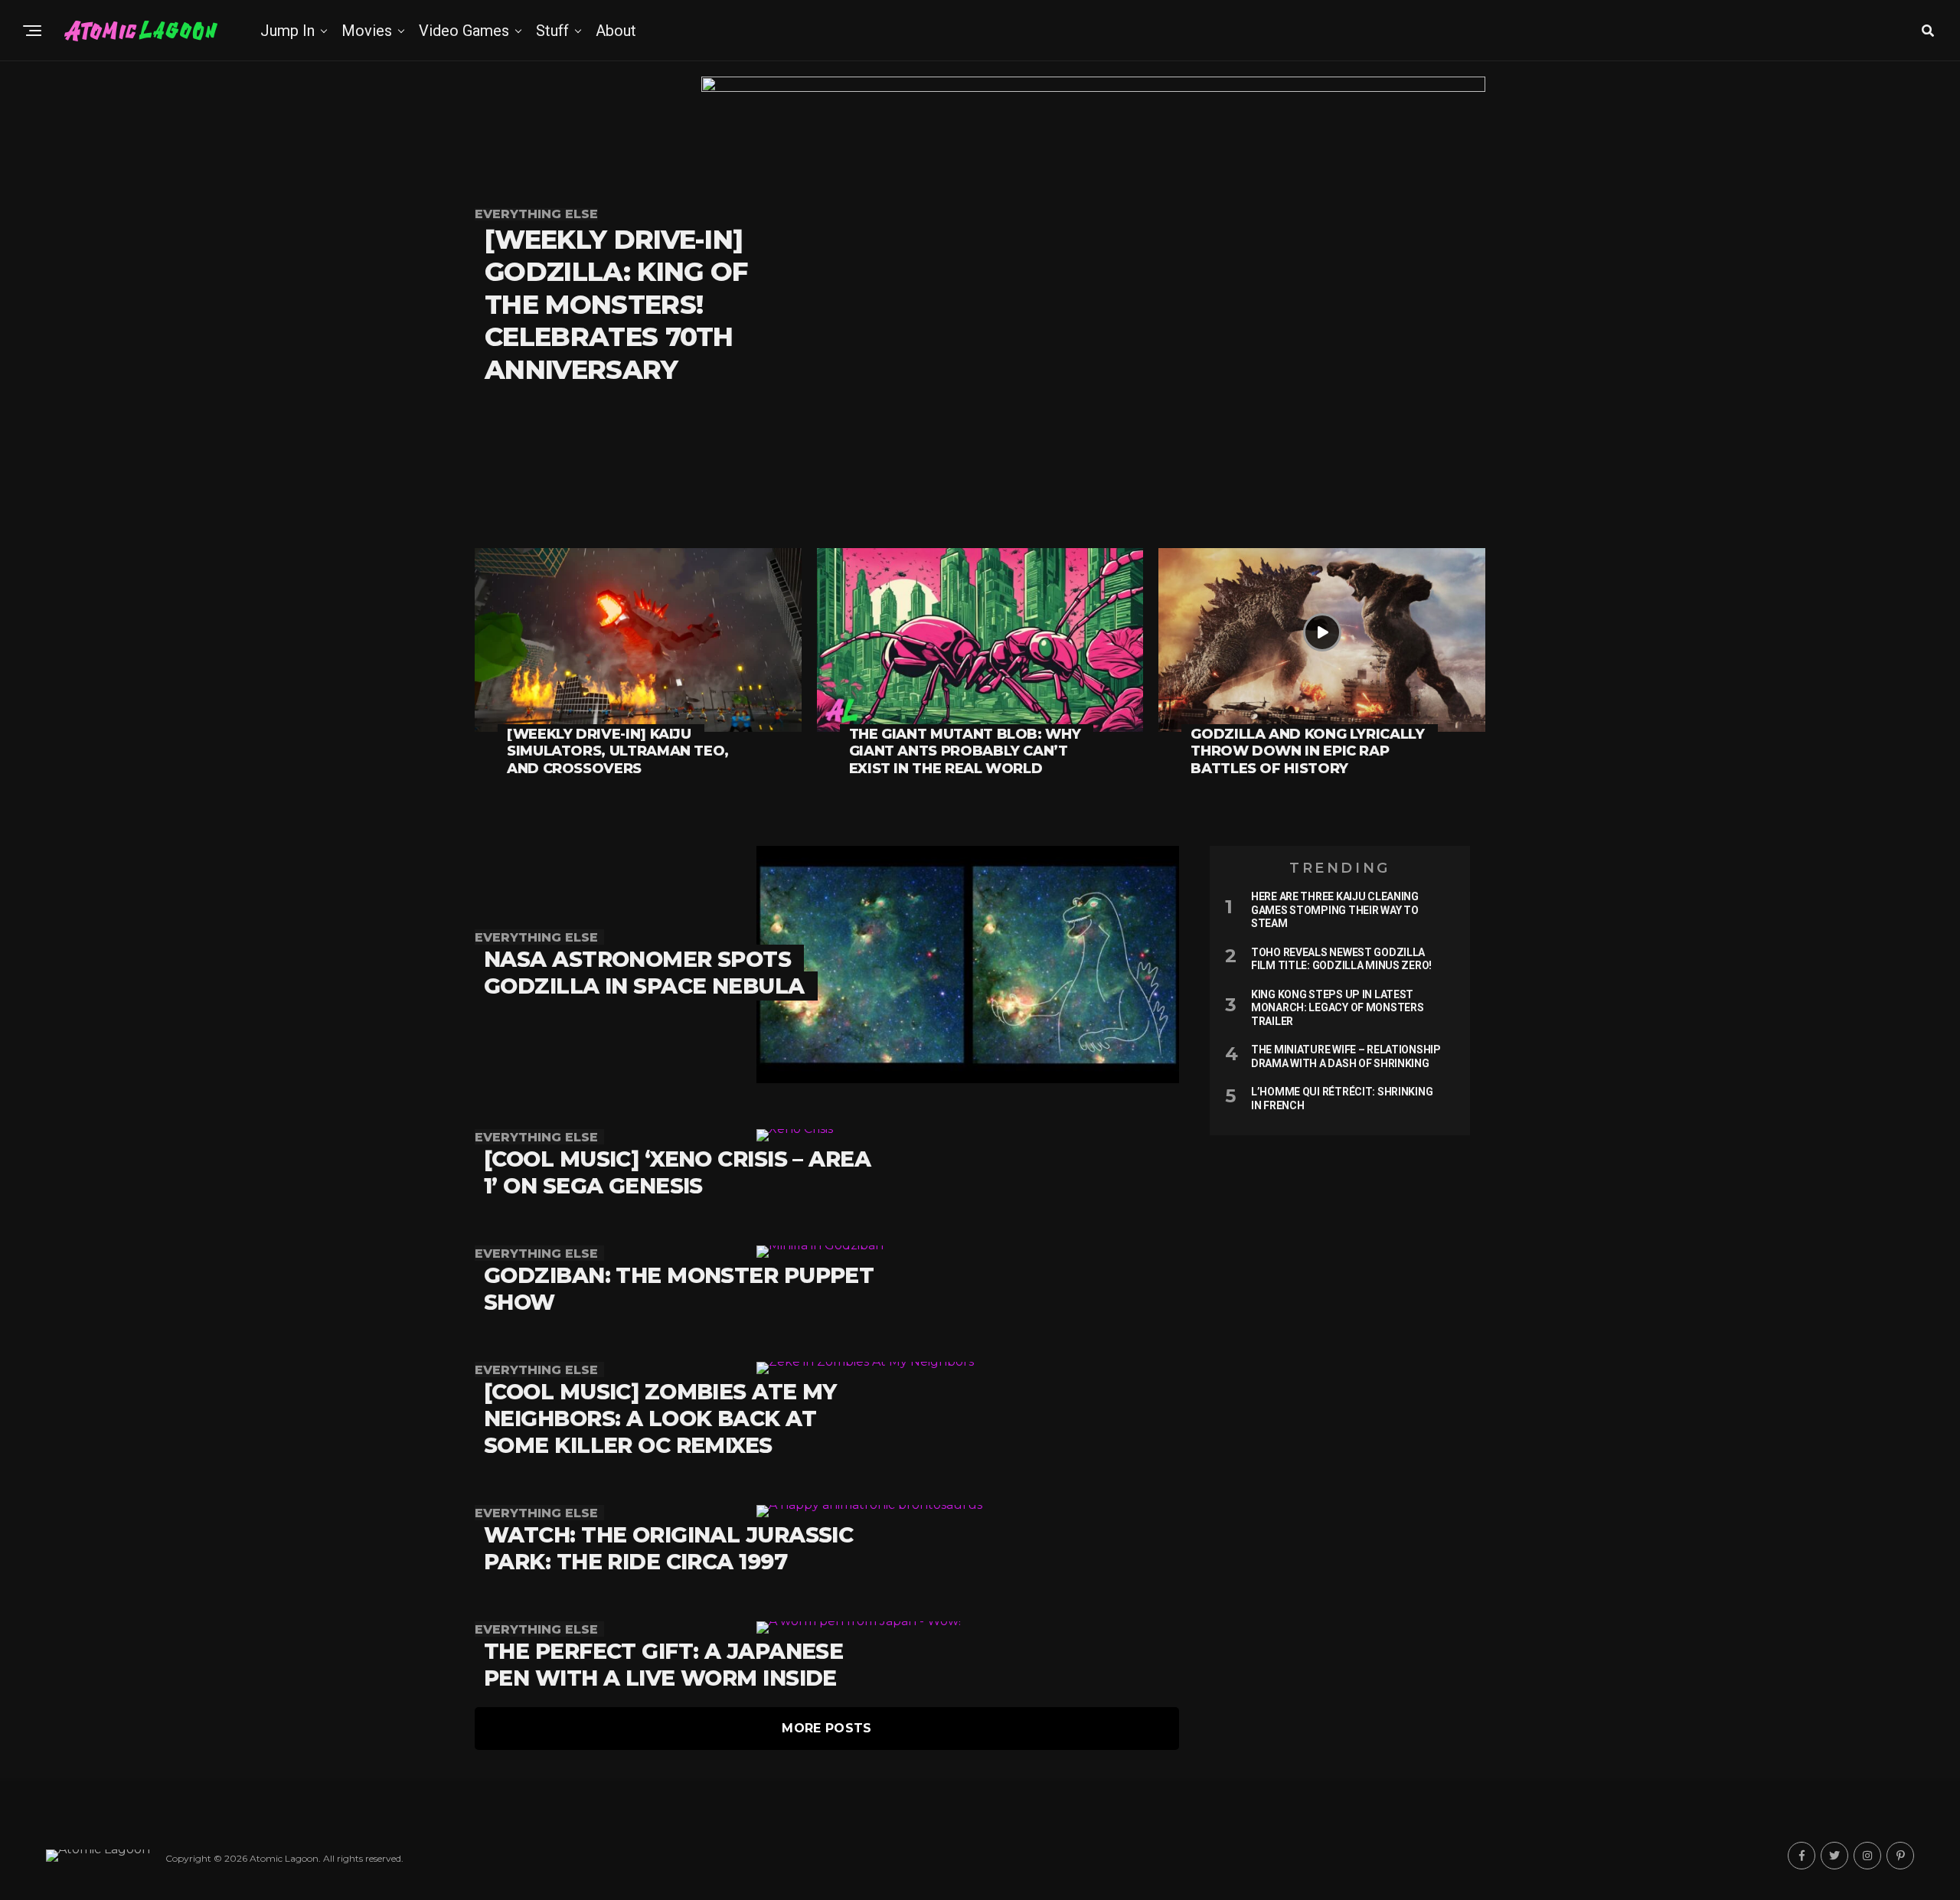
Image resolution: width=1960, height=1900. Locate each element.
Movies (367, 31)
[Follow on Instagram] (1867, 1856)
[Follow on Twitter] (1834, 1856)
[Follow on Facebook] (1802, 1856)
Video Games (464, 31)
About (616, 31)
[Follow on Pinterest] (1900, 1856)
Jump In (287, 31)
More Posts (826, 1728)
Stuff (552, 31)
